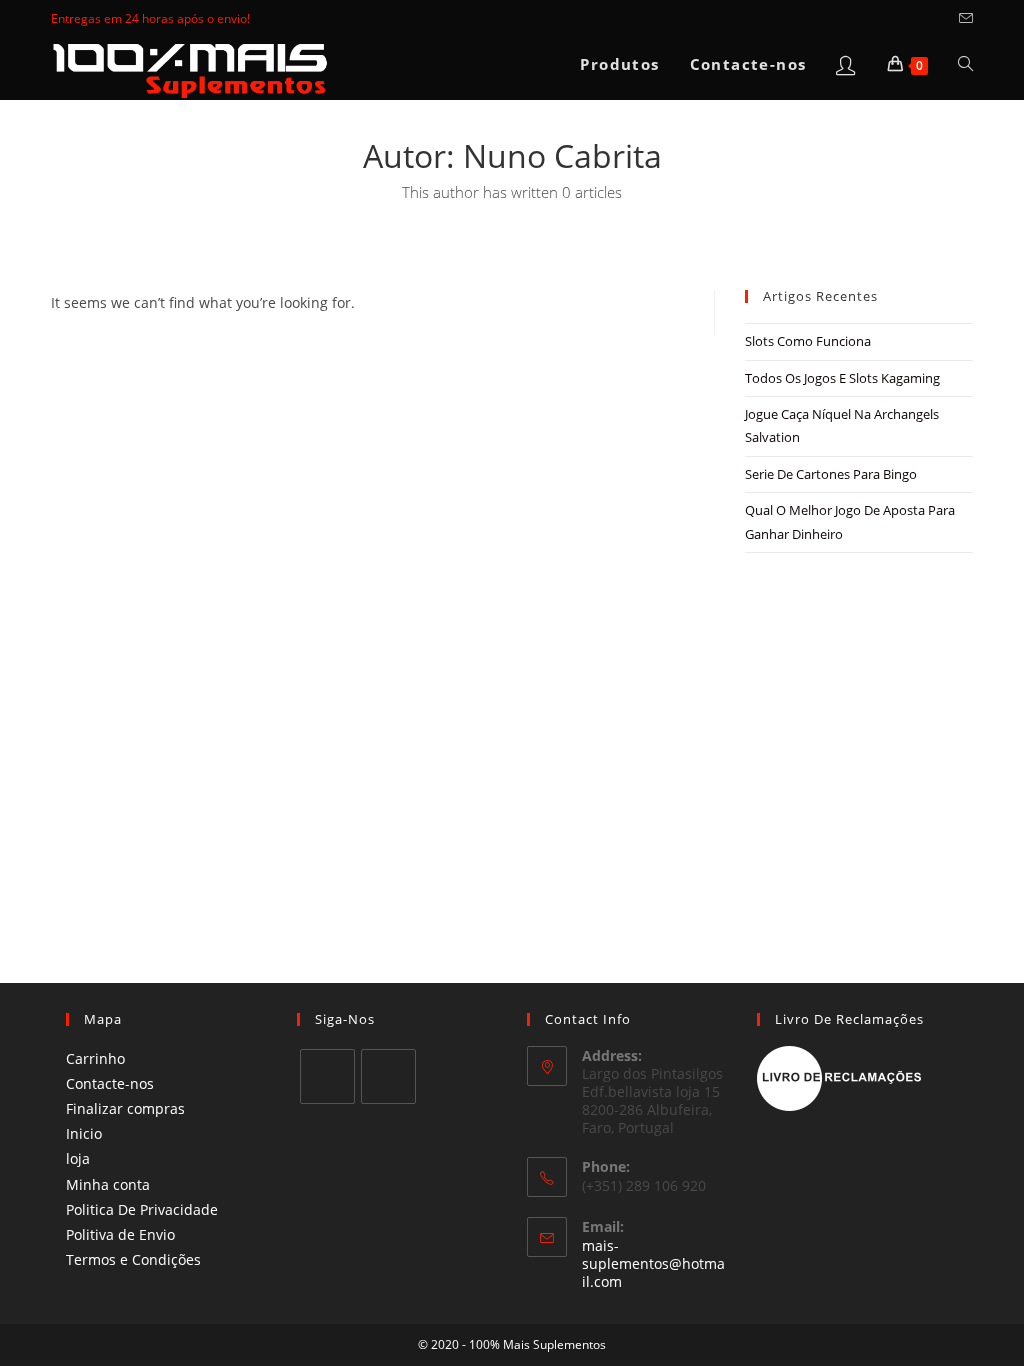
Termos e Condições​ (133, 1259)
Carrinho (95, 1058)
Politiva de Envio (120, 1234)
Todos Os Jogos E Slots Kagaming (842, 378)
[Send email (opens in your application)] (963, 19)
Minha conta (108, 1184)
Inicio (84, 1133)
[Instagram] (388, 1076)
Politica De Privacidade (142, 1209)
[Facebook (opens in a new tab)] (918, 19)
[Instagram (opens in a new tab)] (941, 19)
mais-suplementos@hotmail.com (653, 1263)
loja (78, 1158)
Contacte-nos (110, 1083)
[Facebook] (327, 1076)
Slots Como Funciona (808, 341)
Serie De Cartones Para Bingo (831, 474)
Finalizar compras (125, 1108)
